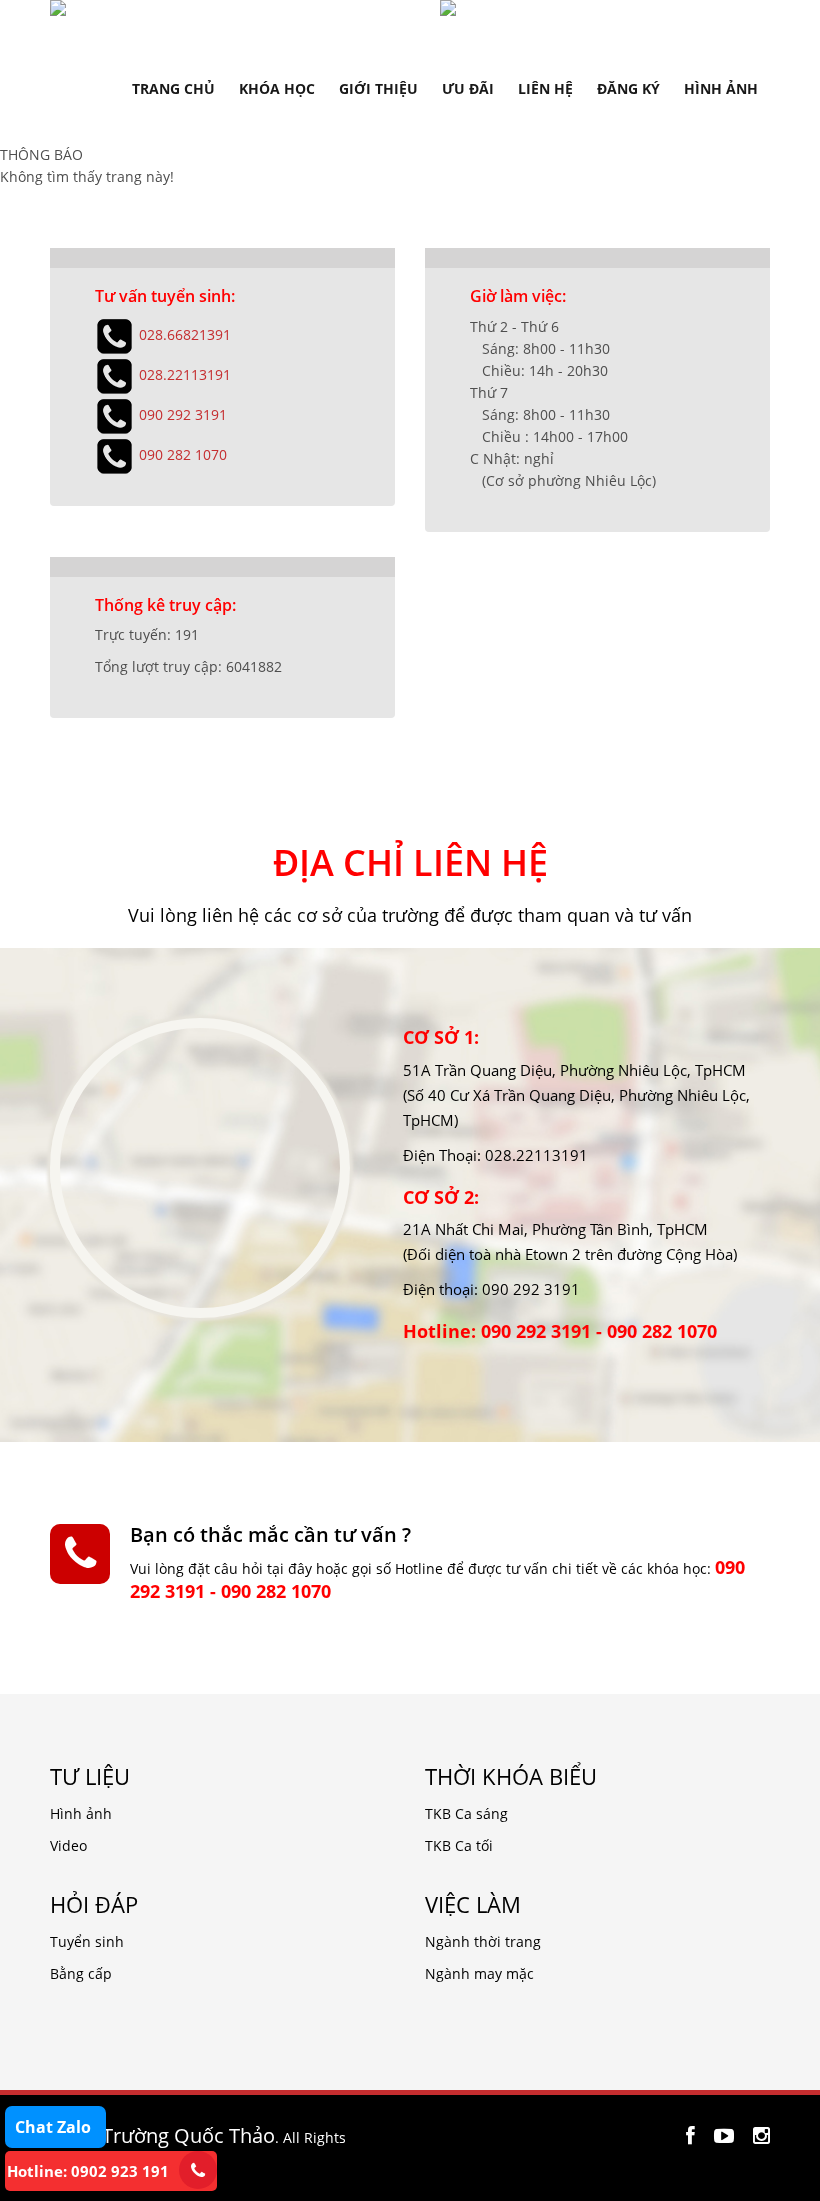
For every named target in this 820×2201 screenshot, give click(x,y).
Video (68, 1845)
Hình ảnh (81, 1813)
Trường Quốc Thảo (188, 2135)
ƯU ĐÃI (468, 88)
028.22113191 (185, 373)
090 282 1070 (183, 453)
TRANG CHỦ (173, 88)
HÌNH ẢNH (721, 88)
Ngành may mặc (479, 1973)
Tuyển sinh (87, 1941)
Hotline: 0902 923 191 (88, 2171)
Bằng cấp (81, 1973)
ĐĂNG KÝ (628, 88)
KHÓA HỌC (277, 88)
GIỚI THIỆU (378, 88)
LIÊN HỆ (545, 88)
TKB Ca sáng (466, 1813)
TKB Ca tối (459, 1845)
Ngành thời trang (483, 1941)
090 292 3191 (183, 413)
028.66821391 (185, 333)
